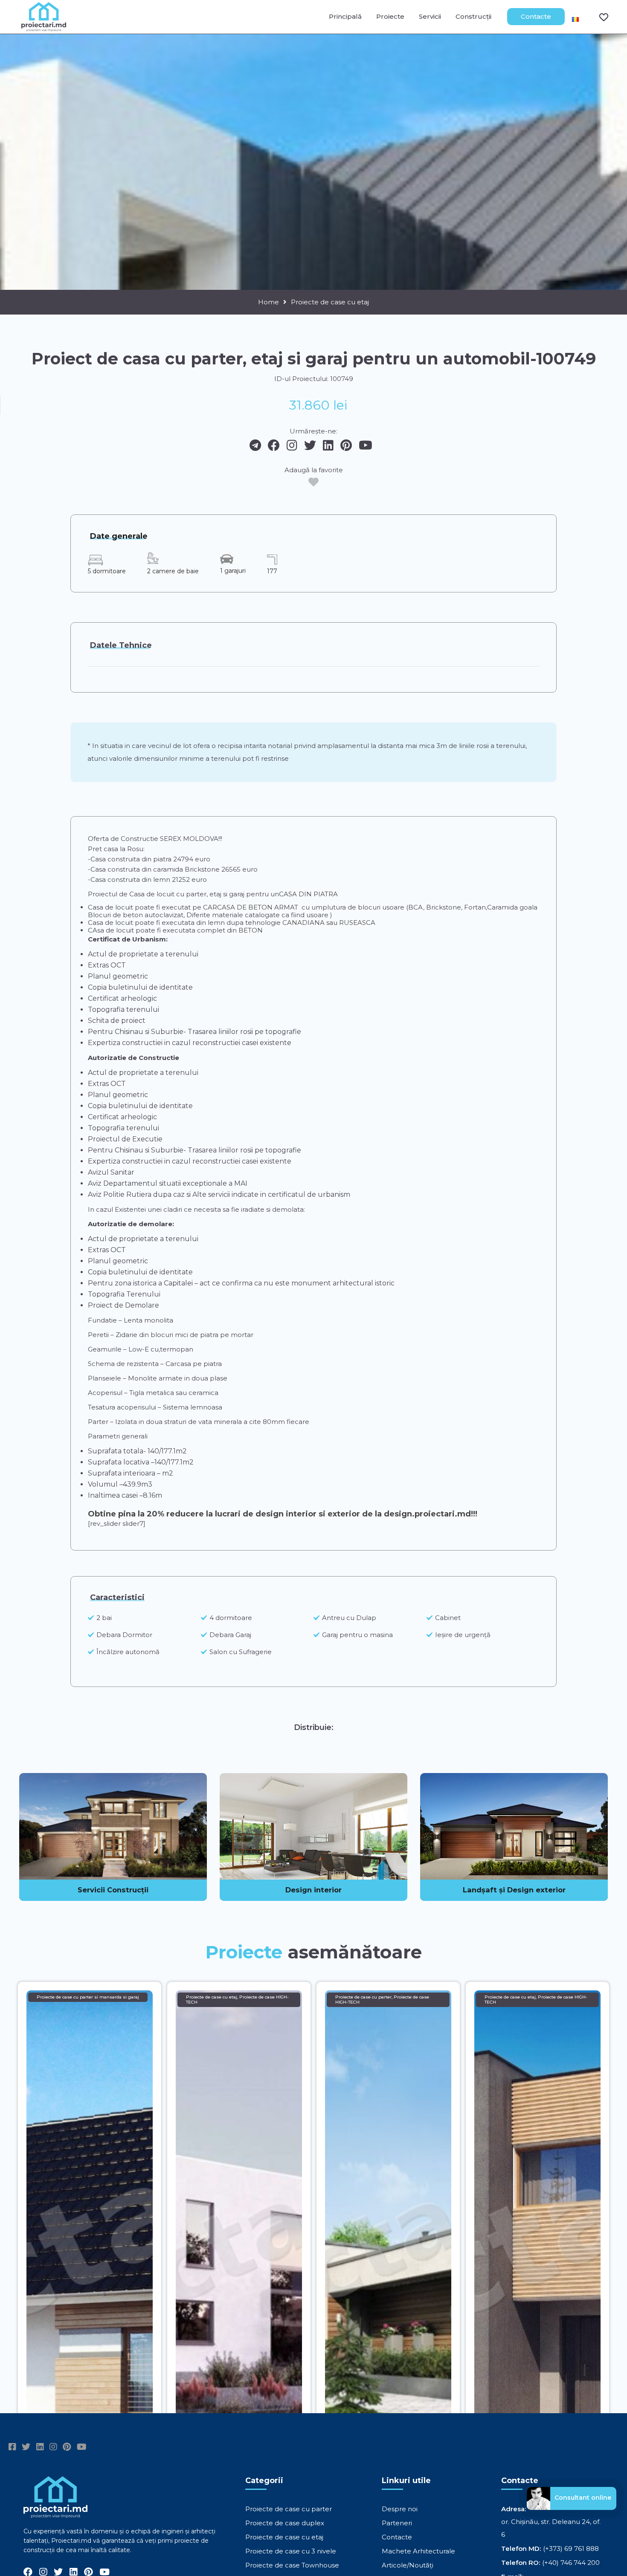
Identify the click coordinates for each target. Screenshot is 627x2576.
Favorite (598, 17)
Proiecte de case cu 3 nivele (291, 2551)
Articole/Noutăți (408, 2565)
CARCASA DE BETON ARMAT (251, 907)
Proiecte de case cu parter (289, 2509)
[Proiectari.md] (44, 27)
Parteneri (397, 2523)
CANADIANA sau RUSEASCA (329, 923)
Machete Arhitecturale (418, 2551)
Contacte (536, 16)
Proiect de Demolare (123, 1305)
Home (269, 302)
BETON (250, 930)
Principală (345, 16)
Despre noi (400, 2509)
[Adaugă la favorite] (313, 482)
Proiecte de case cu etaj (330, 302)
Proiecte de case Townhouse (292, 2565)
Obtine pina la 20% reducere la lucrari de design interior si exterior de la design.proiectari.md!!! (283, 1514)
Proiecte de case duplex (285, 2523)
